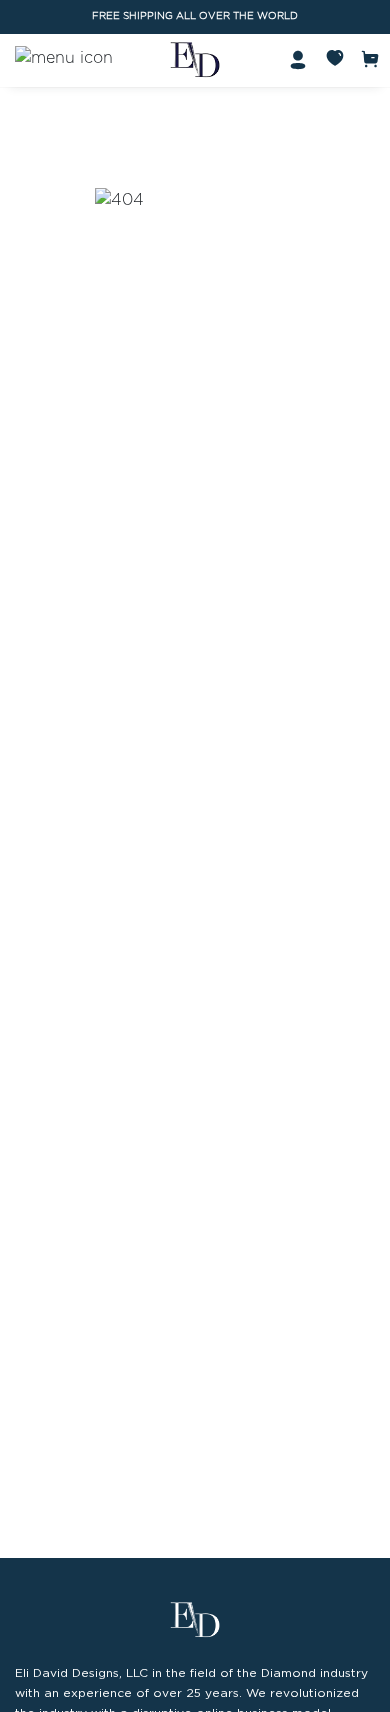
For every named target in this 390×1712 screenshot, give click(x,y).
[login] (298, 59)
